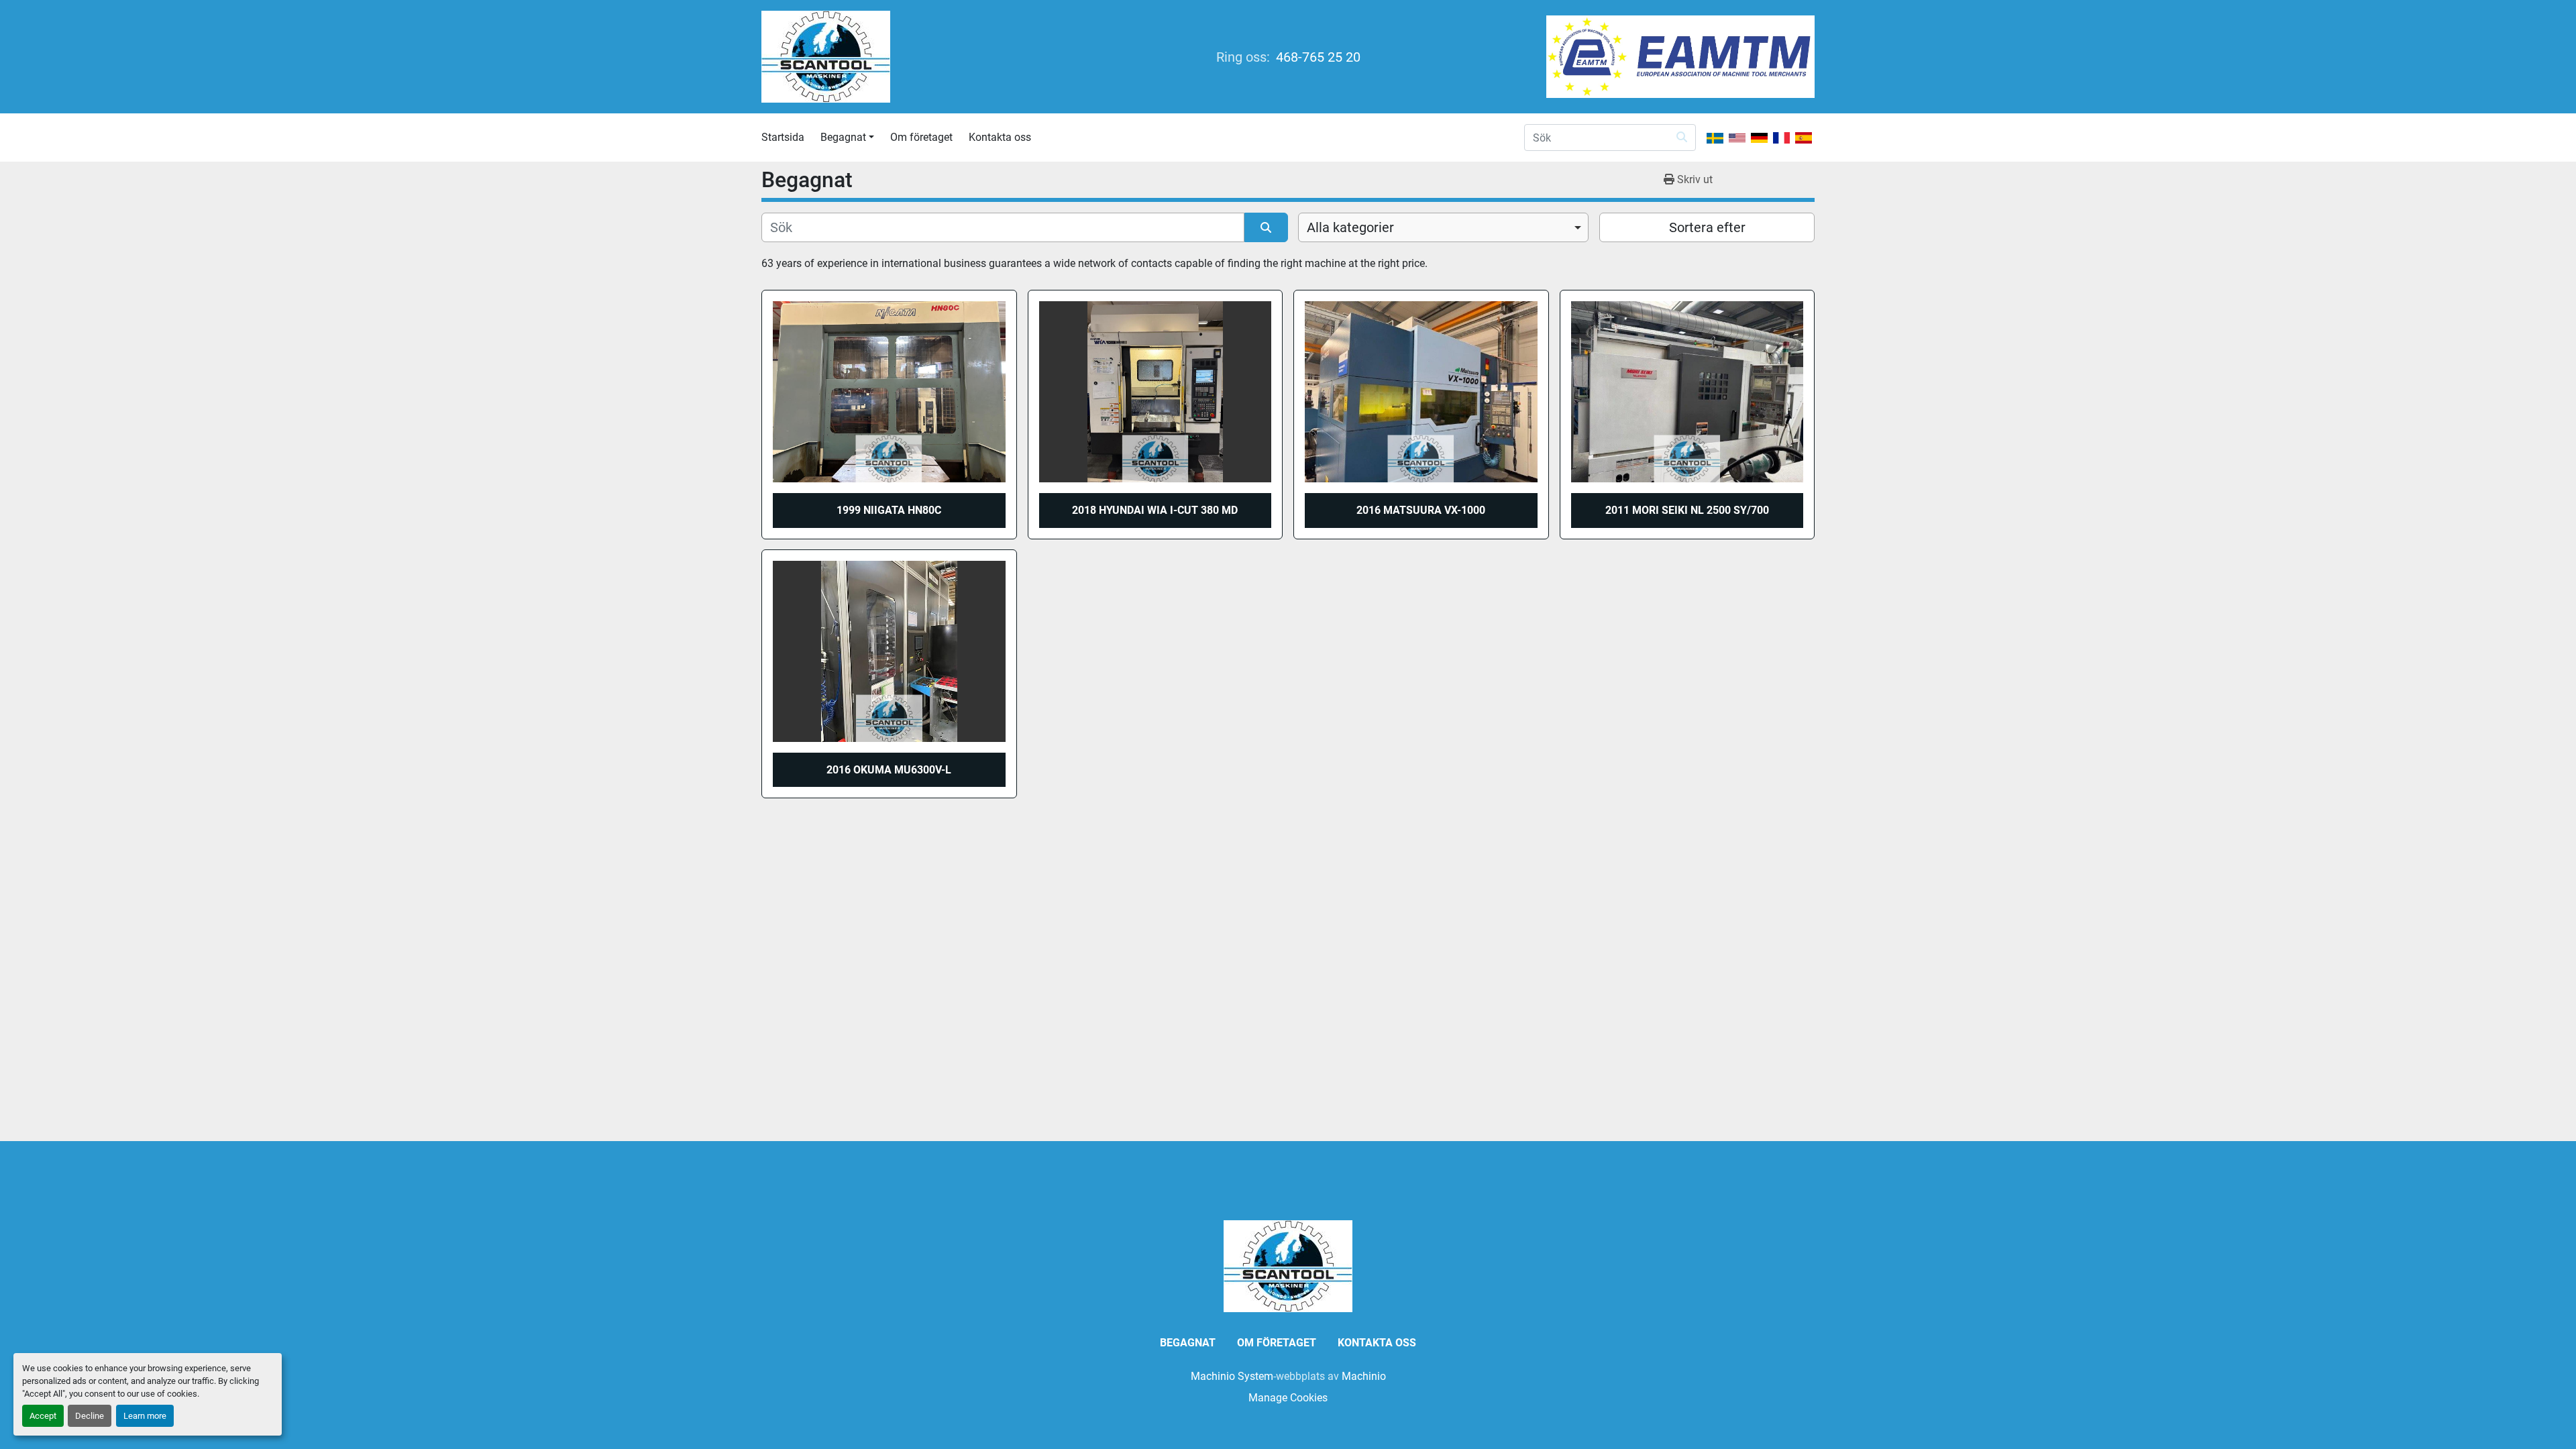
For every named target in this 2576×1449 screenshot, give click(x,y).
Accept (43, 1416)
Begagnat (843, 137)
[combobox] (1443, 227)
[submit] (1682, 138)
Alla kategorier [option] (1350, 227)
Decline (90, 1416)
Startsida (783, 137)
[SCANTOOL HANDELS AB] (1288, 1266)
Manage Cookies (1288, 1398)
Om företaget (921, 137)
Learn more (145, 1416)
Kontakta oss (1000, 137)
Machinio (1364, 1376)
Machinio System (1232, 1376)
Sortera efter (1707, 227)
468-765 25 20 (1317, 57)
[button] (847, 138)
